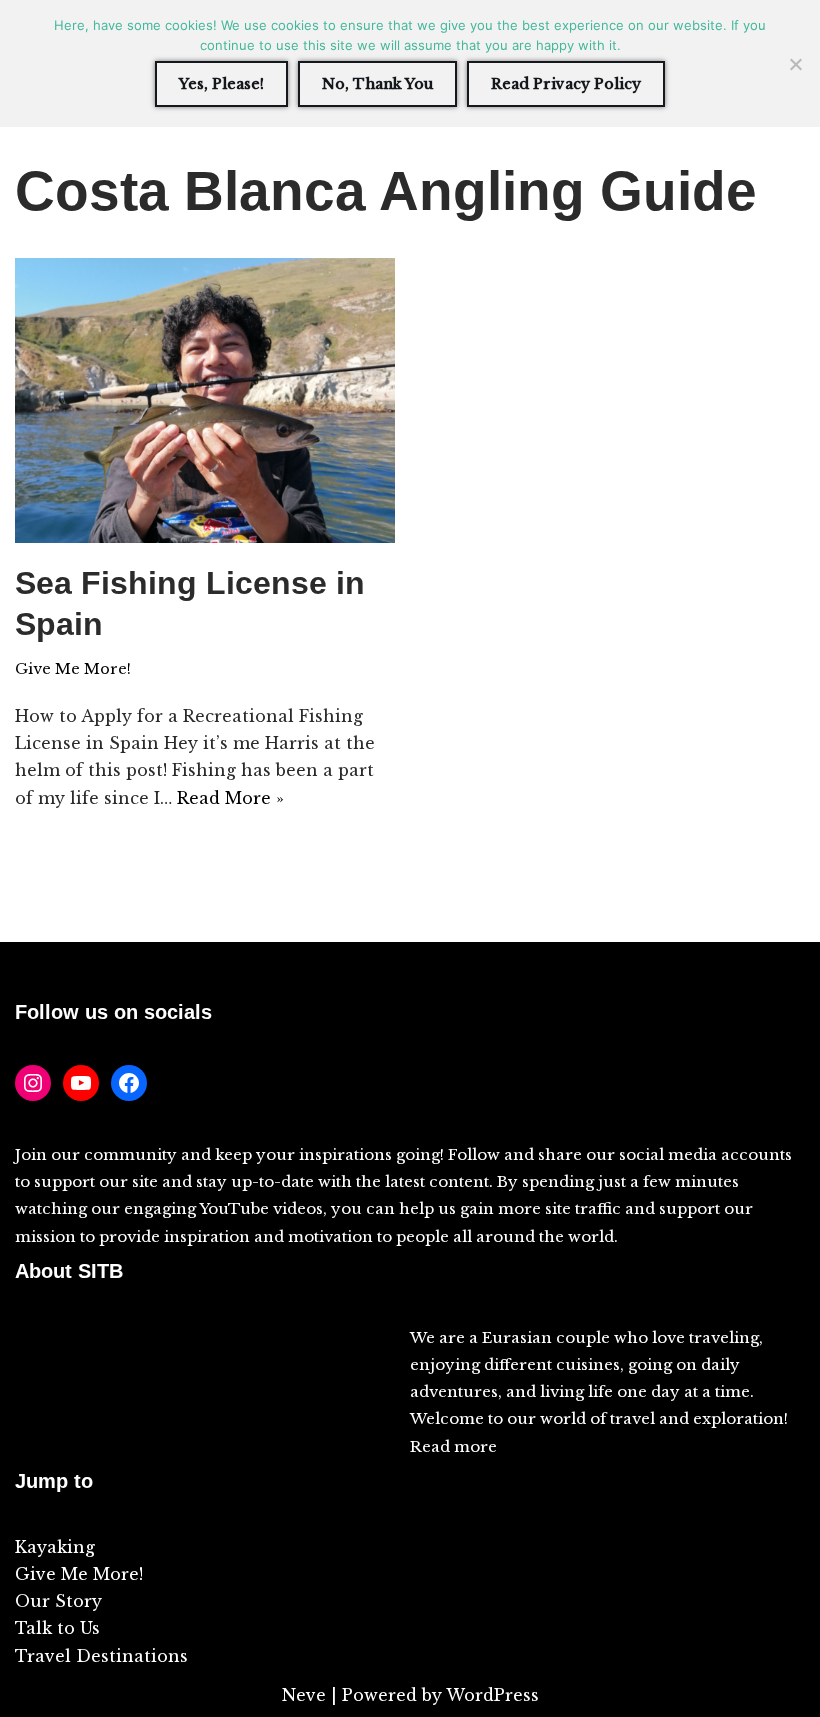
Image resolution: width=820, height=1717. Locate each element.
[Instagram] (33, 1083)
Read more (453, 1446)
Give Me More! (73, 669)
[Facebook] (129, 1083)
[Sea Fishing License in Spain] (205, 400)
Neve (304, 1695)
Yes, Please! (221, 84)
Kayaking (55, 1547)
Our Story (58, 1601)
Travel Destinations (101, 1656)
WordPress (492, 1695)
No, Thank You (377, 84)
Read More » (230, 798)
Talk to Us (57, 1628)
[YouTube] (81, 1083)
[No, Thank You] (795, 64)
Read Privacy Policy (566, 84)
